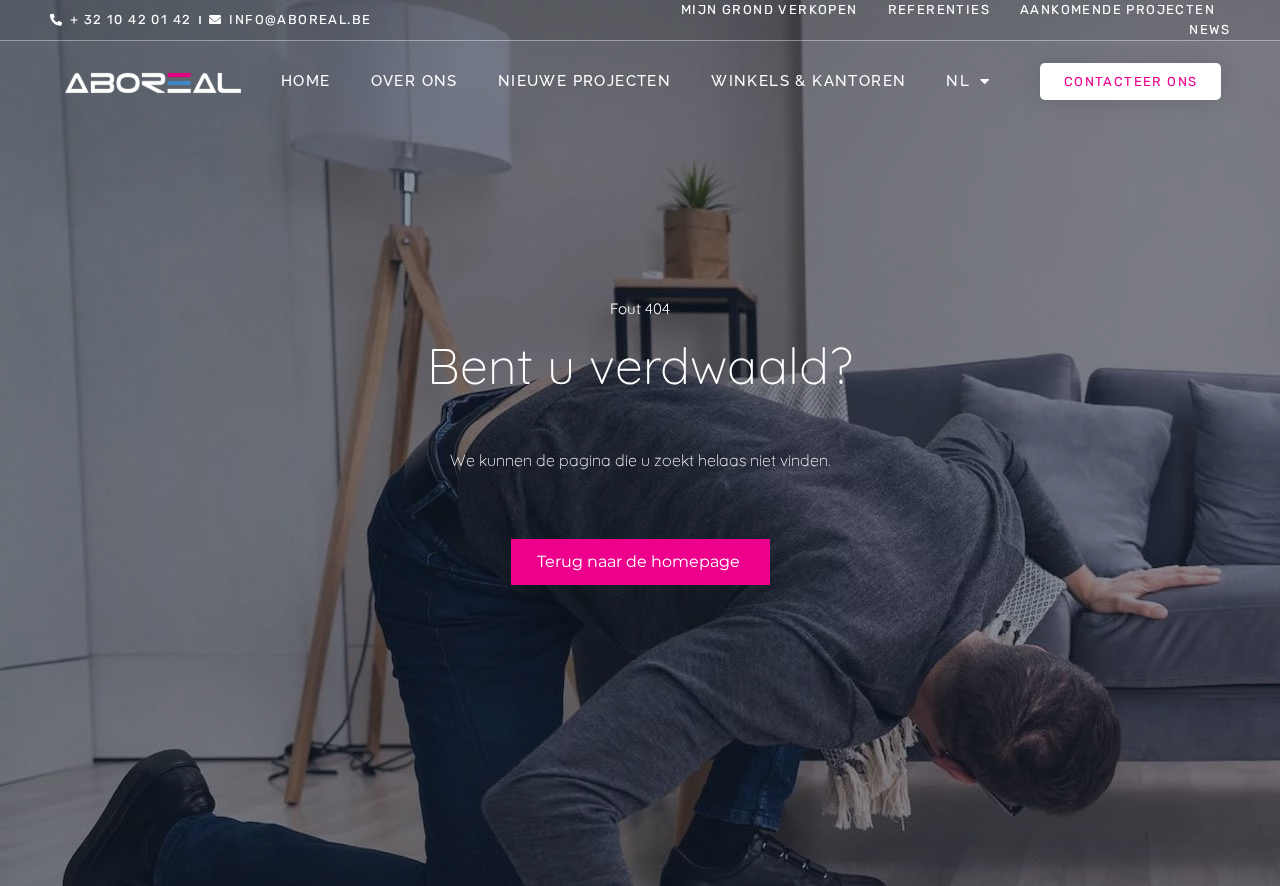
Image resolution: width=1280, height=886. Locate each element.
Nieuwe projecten (584, 81)
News (1209, 29)
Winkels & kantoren (808, 81)
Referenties (939, 9)
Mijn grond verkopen (769, 9)
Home (306, 81)
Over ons (414, 81)
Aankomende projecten (1117, 9)
